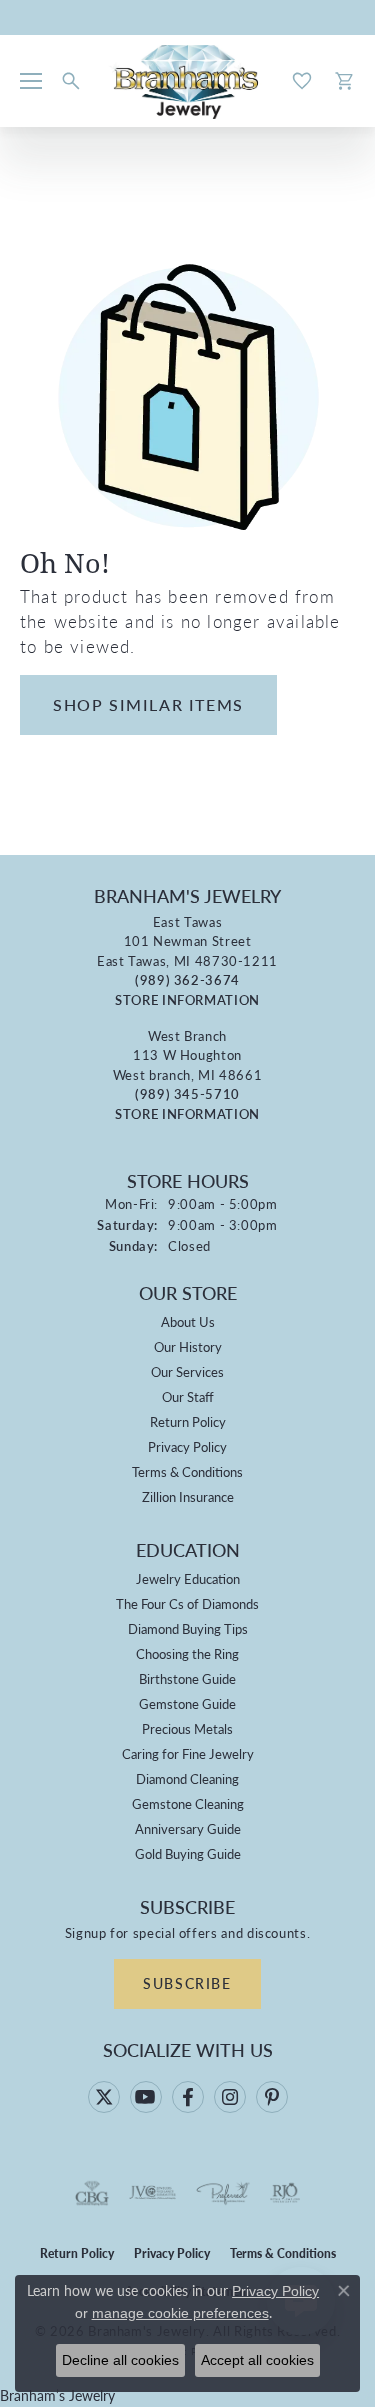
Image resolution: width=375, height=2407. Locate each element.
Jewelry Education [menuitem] (188, 1578)
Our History (188, 1346)
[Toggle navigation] (31, 81)
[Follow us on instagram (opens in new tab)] (230, 2097)
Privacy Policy (187, 1446)
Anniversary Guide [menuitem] (188, 1828)
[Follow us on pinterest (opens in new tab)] (272, 2097)
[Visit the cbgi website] (92, 2193)
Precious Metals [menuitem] (187, 1728)
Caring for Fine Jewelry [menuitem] (188, 1753)
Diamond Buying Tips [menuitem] (188, 1628)
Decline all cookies (120, 2360)
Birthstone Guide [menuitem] (187, 1678)
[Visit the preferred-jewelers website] (223, 2193)
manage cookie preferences (180, 2313)
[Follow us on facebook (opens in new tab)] (188, 2097)
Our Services (187, 1371)
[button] (71, 81)
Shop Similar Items (148, 704)
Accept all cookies (257, 2360)
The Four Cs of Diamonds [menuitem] (187, 1603)
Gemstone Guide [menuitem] (187, 1703)
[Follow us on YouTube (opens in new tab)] (146, 2097)
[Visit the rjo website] (285, 2193)
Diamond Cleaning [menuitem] (187, 1778)
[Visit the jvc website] (152, 2193)
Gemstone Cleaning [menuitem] (188, 1803)
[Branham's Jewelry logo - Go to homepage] (187, 81)
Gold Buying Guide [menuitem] (188, 1853)
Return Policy (188, 1421)
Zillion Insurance (188, 1496)
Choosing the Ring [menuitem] (187, 1653)
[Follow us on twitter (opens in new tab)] (104, 2097)
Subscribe (187, 1983)
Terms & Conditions (187, 1471)
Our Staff (188, 1396)
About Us (188, 1321)
